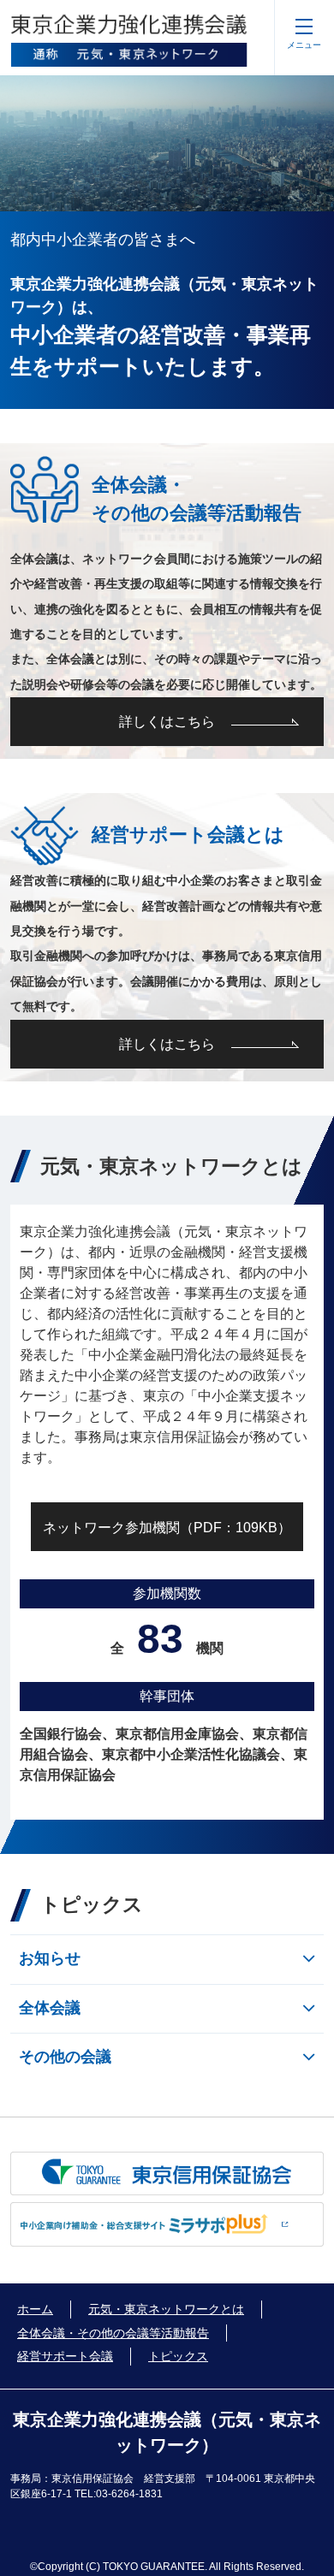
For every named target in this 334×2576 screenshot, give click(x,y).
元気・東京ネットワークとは (166, 2309)
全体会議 (50, 2008)
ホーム (35, 2309)
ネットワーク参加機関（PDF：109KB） (167, 1528)
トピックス (178, 2356)
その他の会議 (65, 2057)
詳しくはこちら (167, 722)
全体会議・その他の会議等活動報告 (113, 2333)
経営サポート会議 (65, 2356)
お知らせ (50, 1958)
